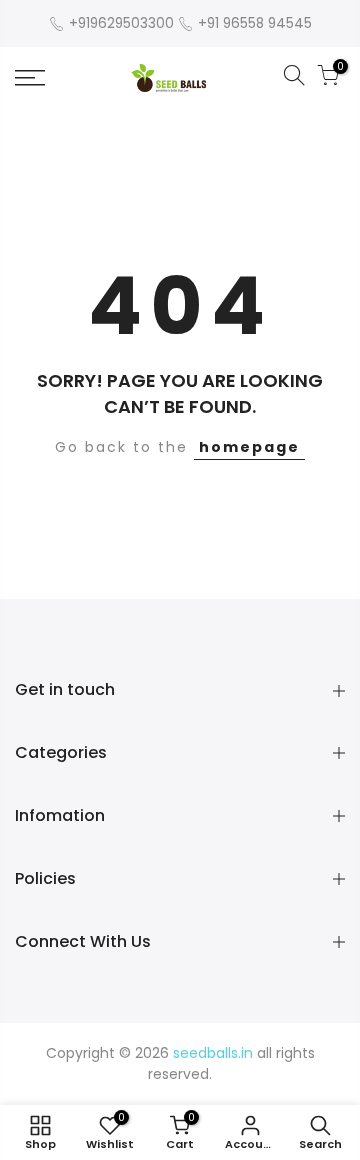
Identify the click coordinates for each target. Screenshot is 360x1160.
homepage (249, 447)
